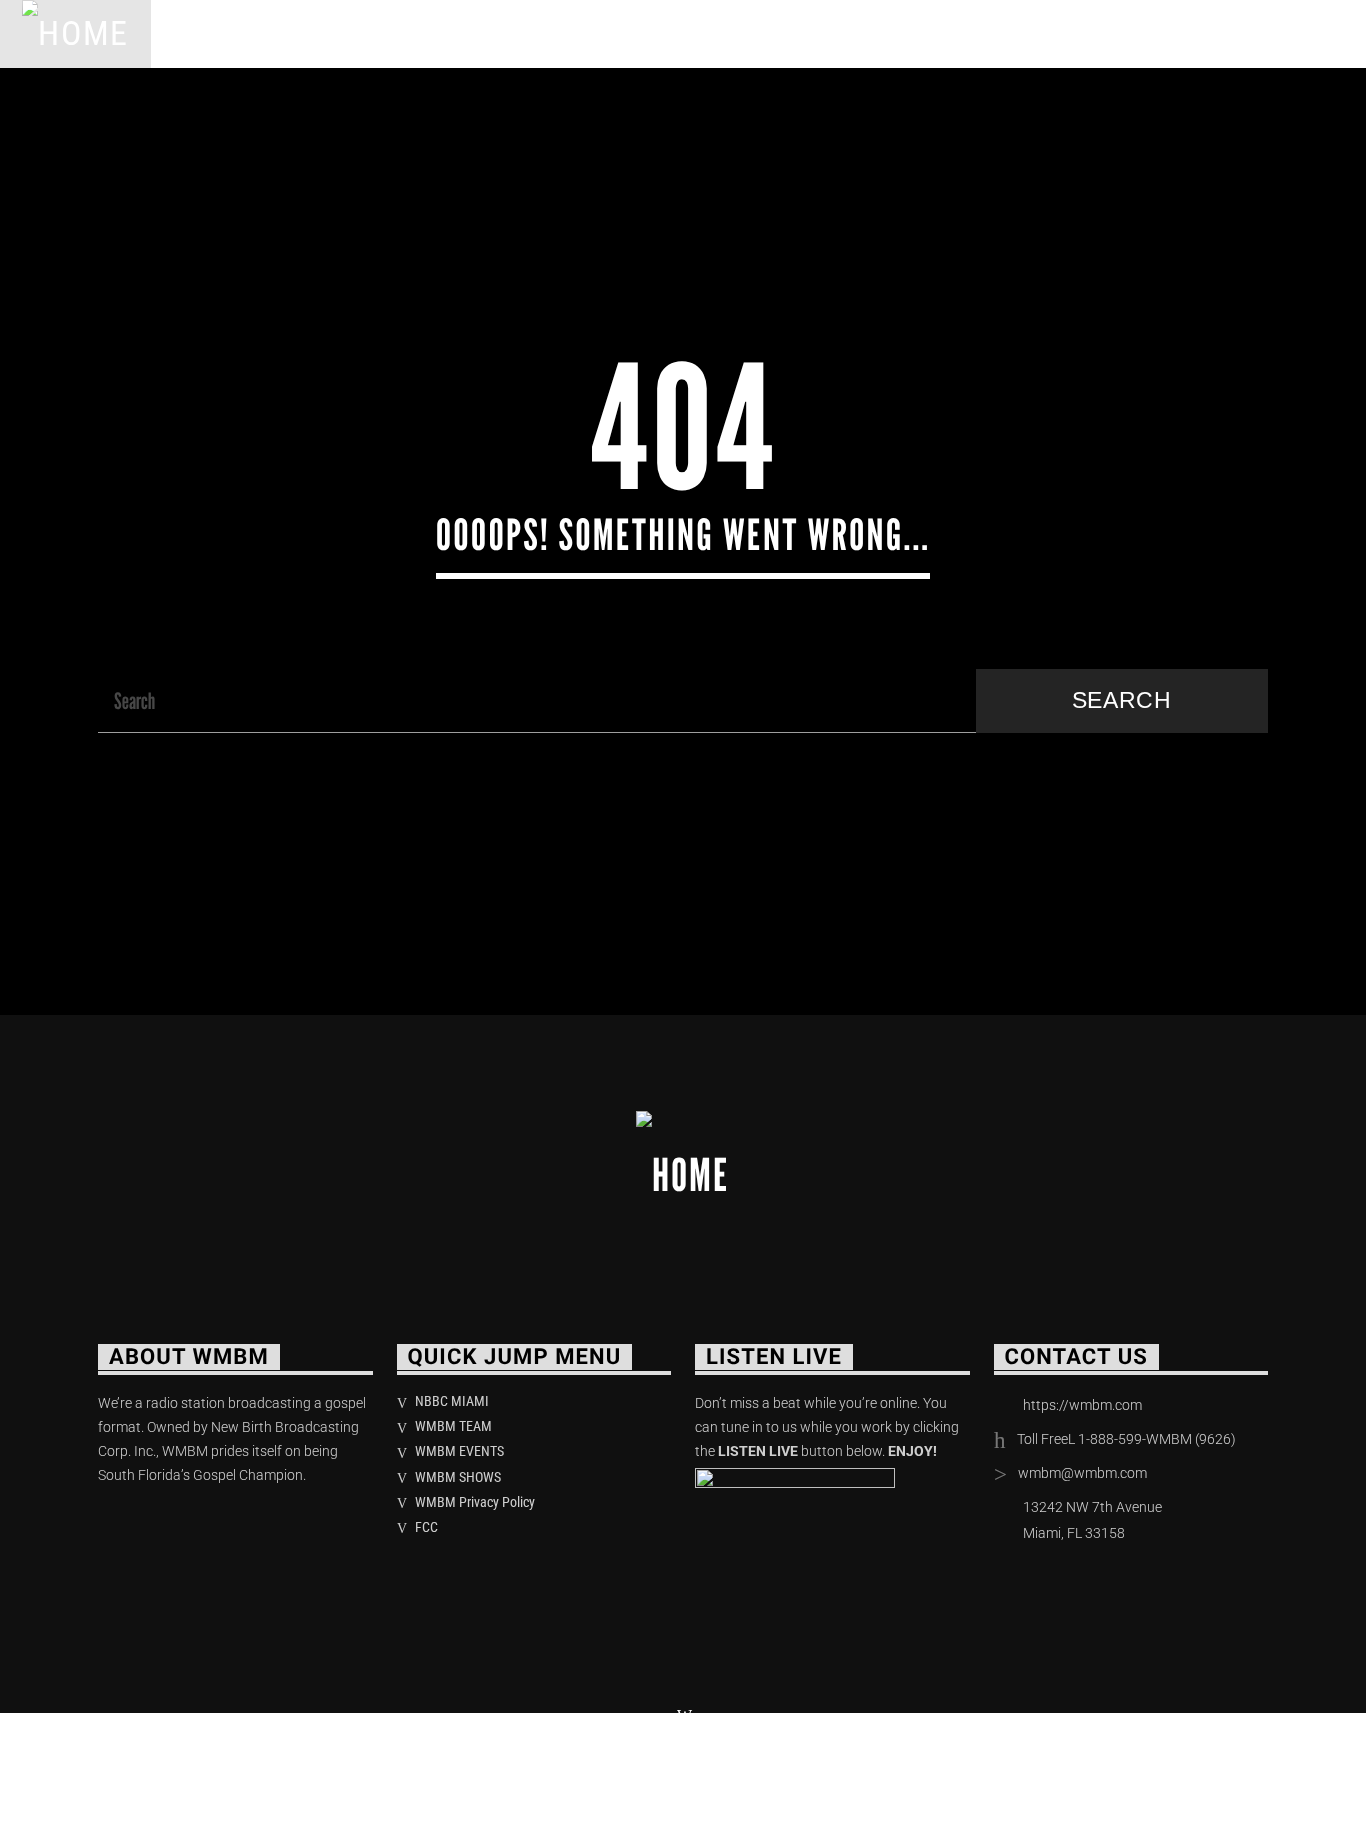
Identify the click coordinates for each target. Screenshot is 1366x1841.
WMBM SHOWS (458, 1477)
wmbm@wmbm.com (1082, 1473)
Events (628, 33)
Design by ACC (410, 1770)
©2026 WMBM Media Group (217, 1770)
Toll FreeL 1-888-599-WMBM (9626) (1126, 1439)
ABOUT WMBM (330, 33)
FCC (426, 1527)
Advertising (761, 33)
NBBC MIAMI (452, 1401)
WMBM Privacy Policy (475, 1502)
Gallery (898, 33)
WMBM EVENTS (459, 1451)
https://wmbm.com (1082, 1405)
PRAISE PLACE (491, 33)
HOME (202, 33)
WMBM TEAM (453, 1426)
